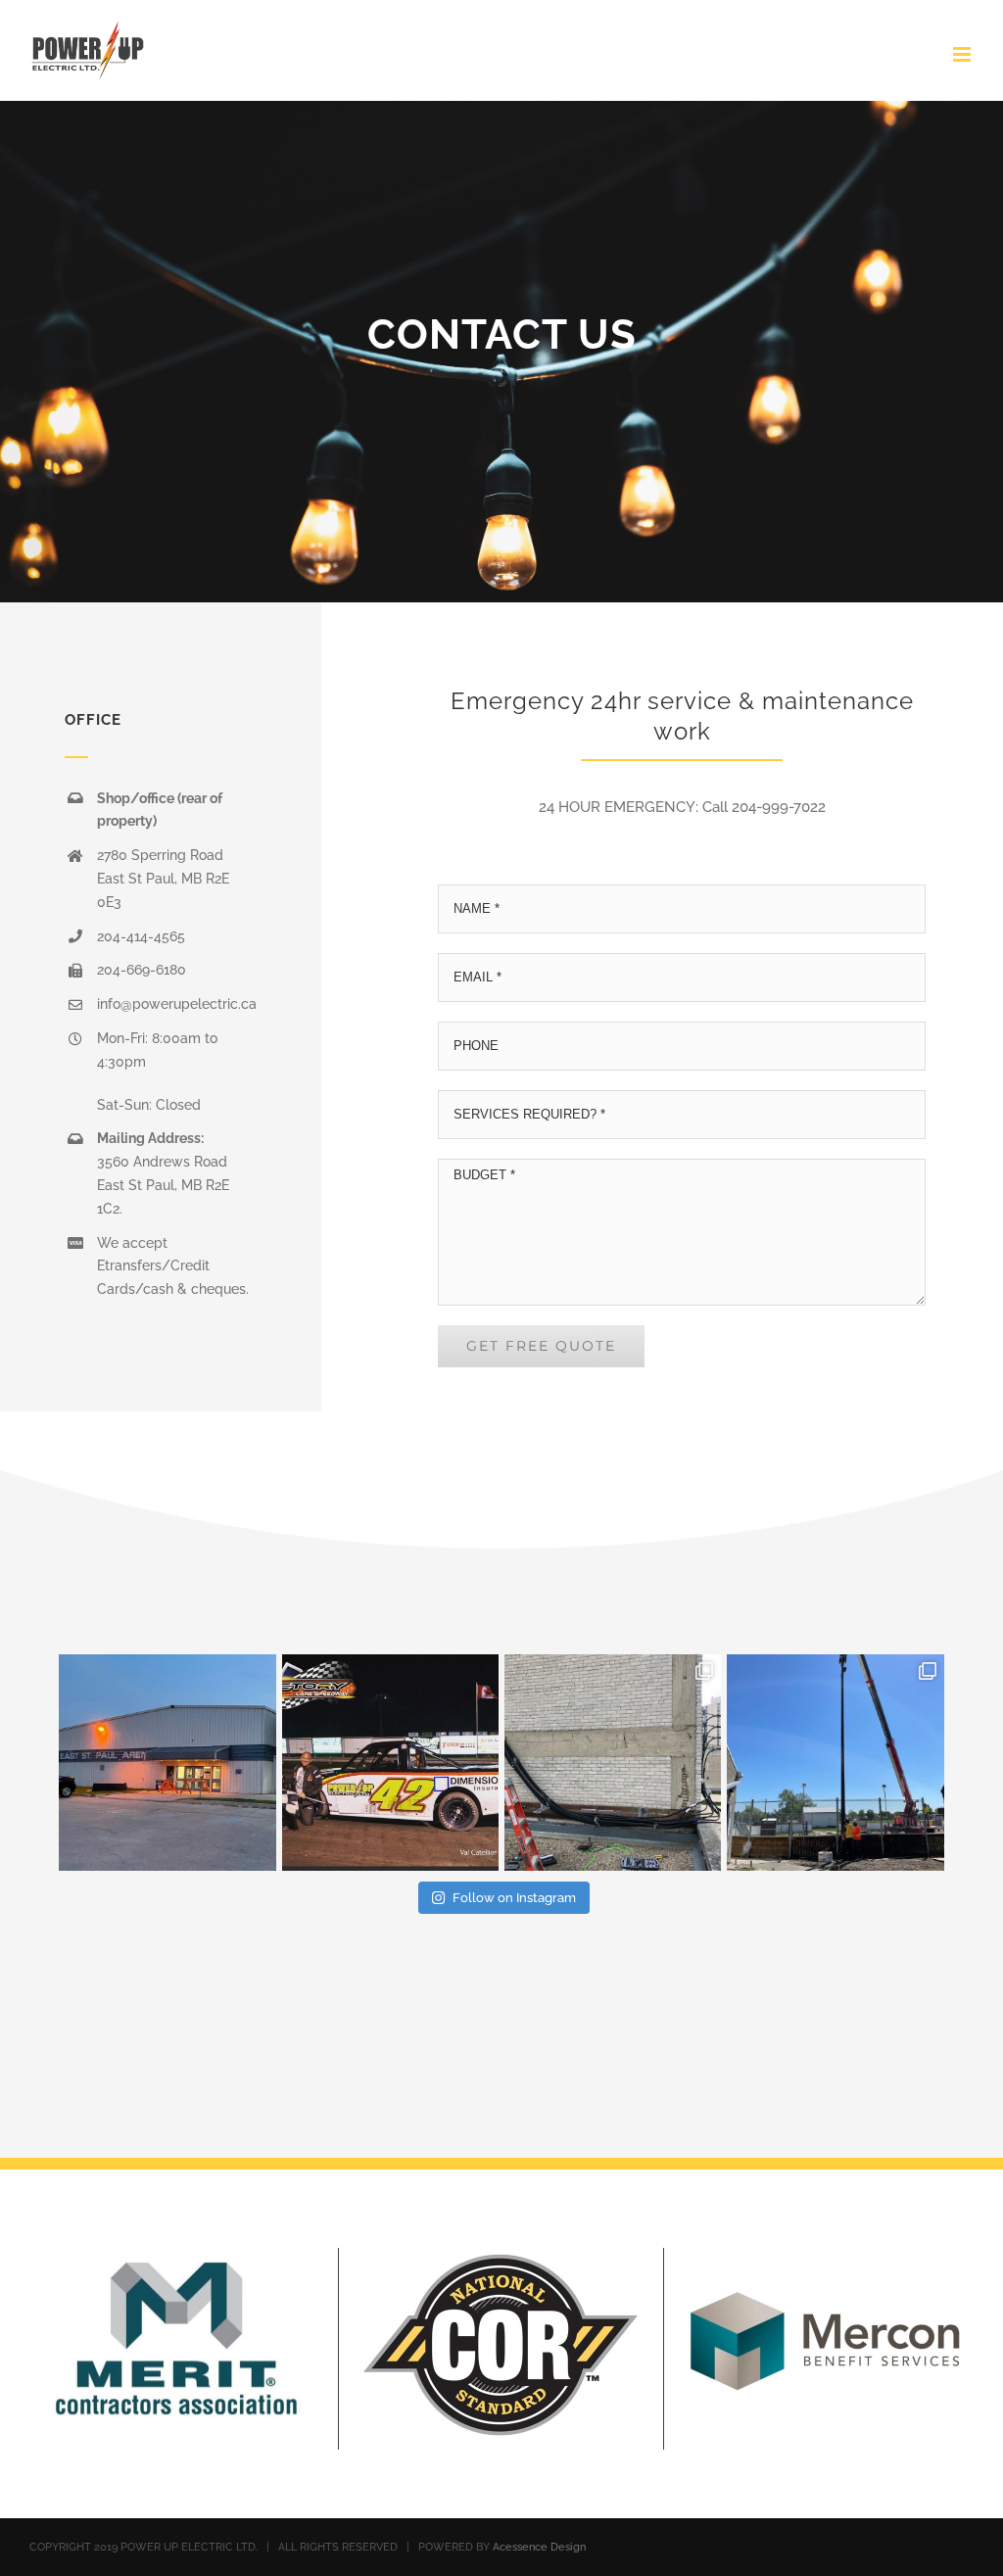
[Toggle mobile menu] (963, 54)
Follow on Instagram (514, 1898)
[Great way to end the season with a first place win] (390, 1763)
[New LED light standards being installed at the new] (835, 1763)
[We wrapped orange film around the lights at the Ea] (167, 1763)
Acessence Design (539, 2547)
